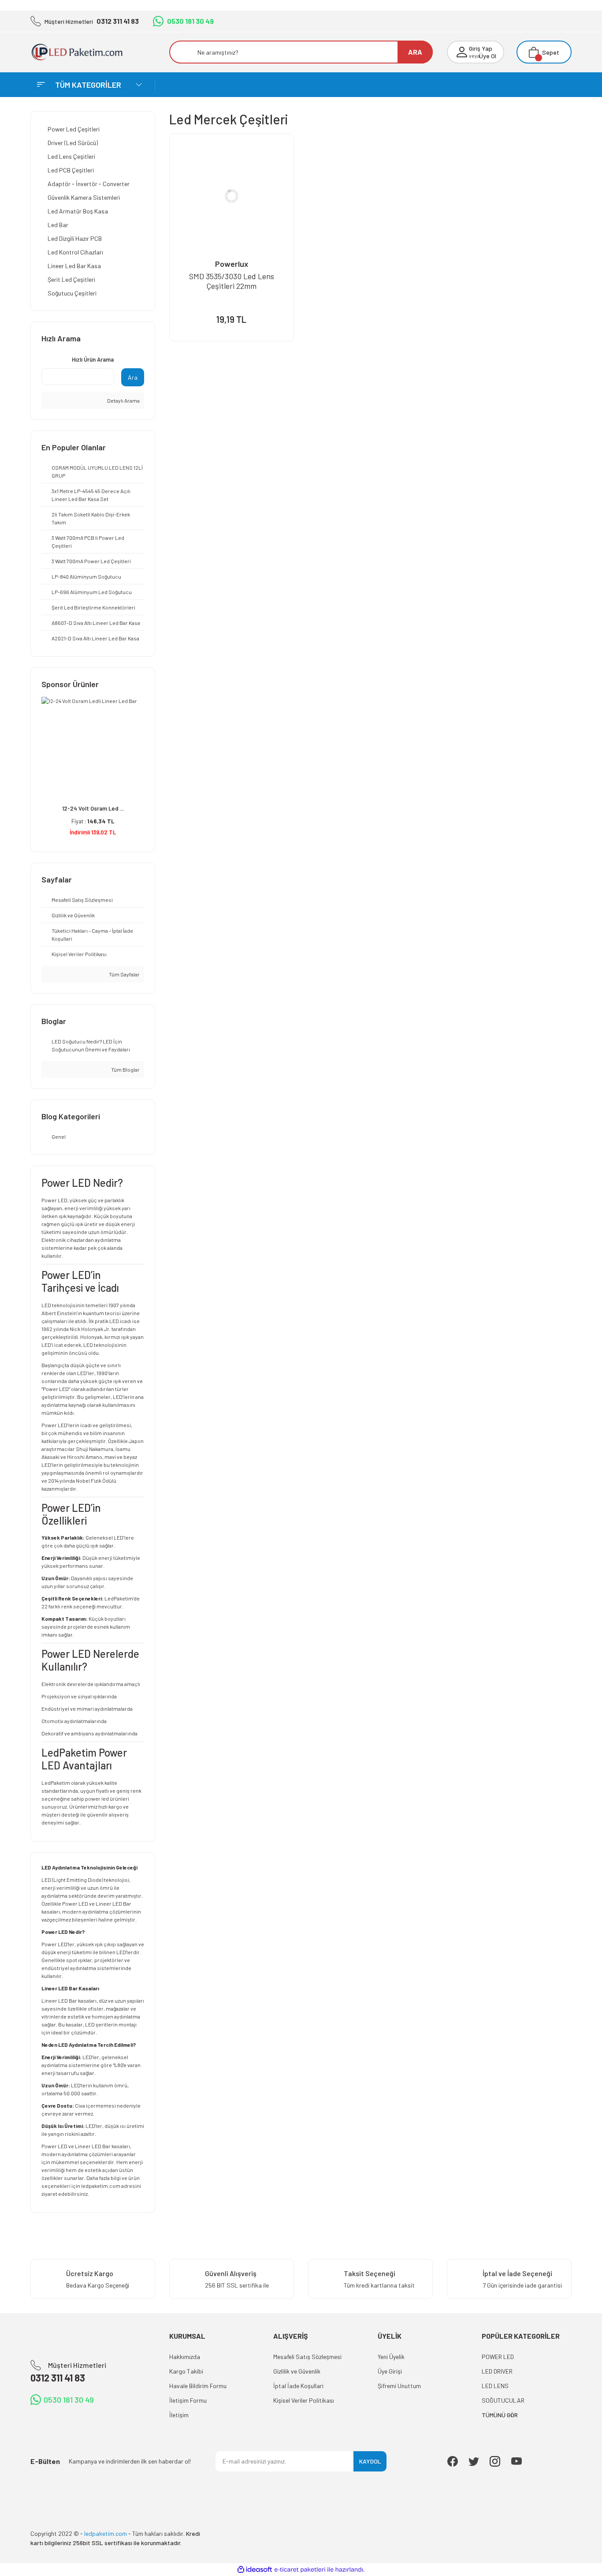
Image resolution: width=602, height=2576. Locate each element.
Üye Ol (488, 56)
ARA (415, 52)
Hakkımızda (185, 2357)
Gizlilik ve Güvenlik (297, 2371)
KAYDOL (370, 2461)
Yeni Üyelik (391, 2357)
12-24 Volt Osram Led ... (93, 808)
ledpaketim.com (101, 2186)
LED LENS (495, 2386)
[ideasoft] (255, 2570)
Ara (133, 377)
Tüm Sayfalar (124, 974)
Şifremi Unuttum (399, 2386)
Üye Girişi (390, 2371)
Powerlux (232, 264)
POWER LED (498, 2357)
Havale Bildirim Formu (198, 2386)
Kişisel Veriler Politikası (304, 2400)
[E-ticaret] (300, 2569)
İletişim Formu (188, 2400)
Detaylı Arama (123, 400)
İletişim (179, 2415)
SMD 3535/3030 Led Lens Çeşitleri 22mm (232, 281)
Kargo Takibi (186, 2371)
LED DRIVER (497, 2371)
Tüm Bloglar (125, 1069)
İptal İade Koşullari (298, 2386)
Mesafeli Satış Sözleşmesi (307, 2357)
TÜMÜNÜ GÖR (500, 2415)
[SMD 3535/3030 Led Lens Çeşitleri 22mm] (232, 196)
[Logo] (84, 52)
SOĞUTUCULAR (503, 2400)
